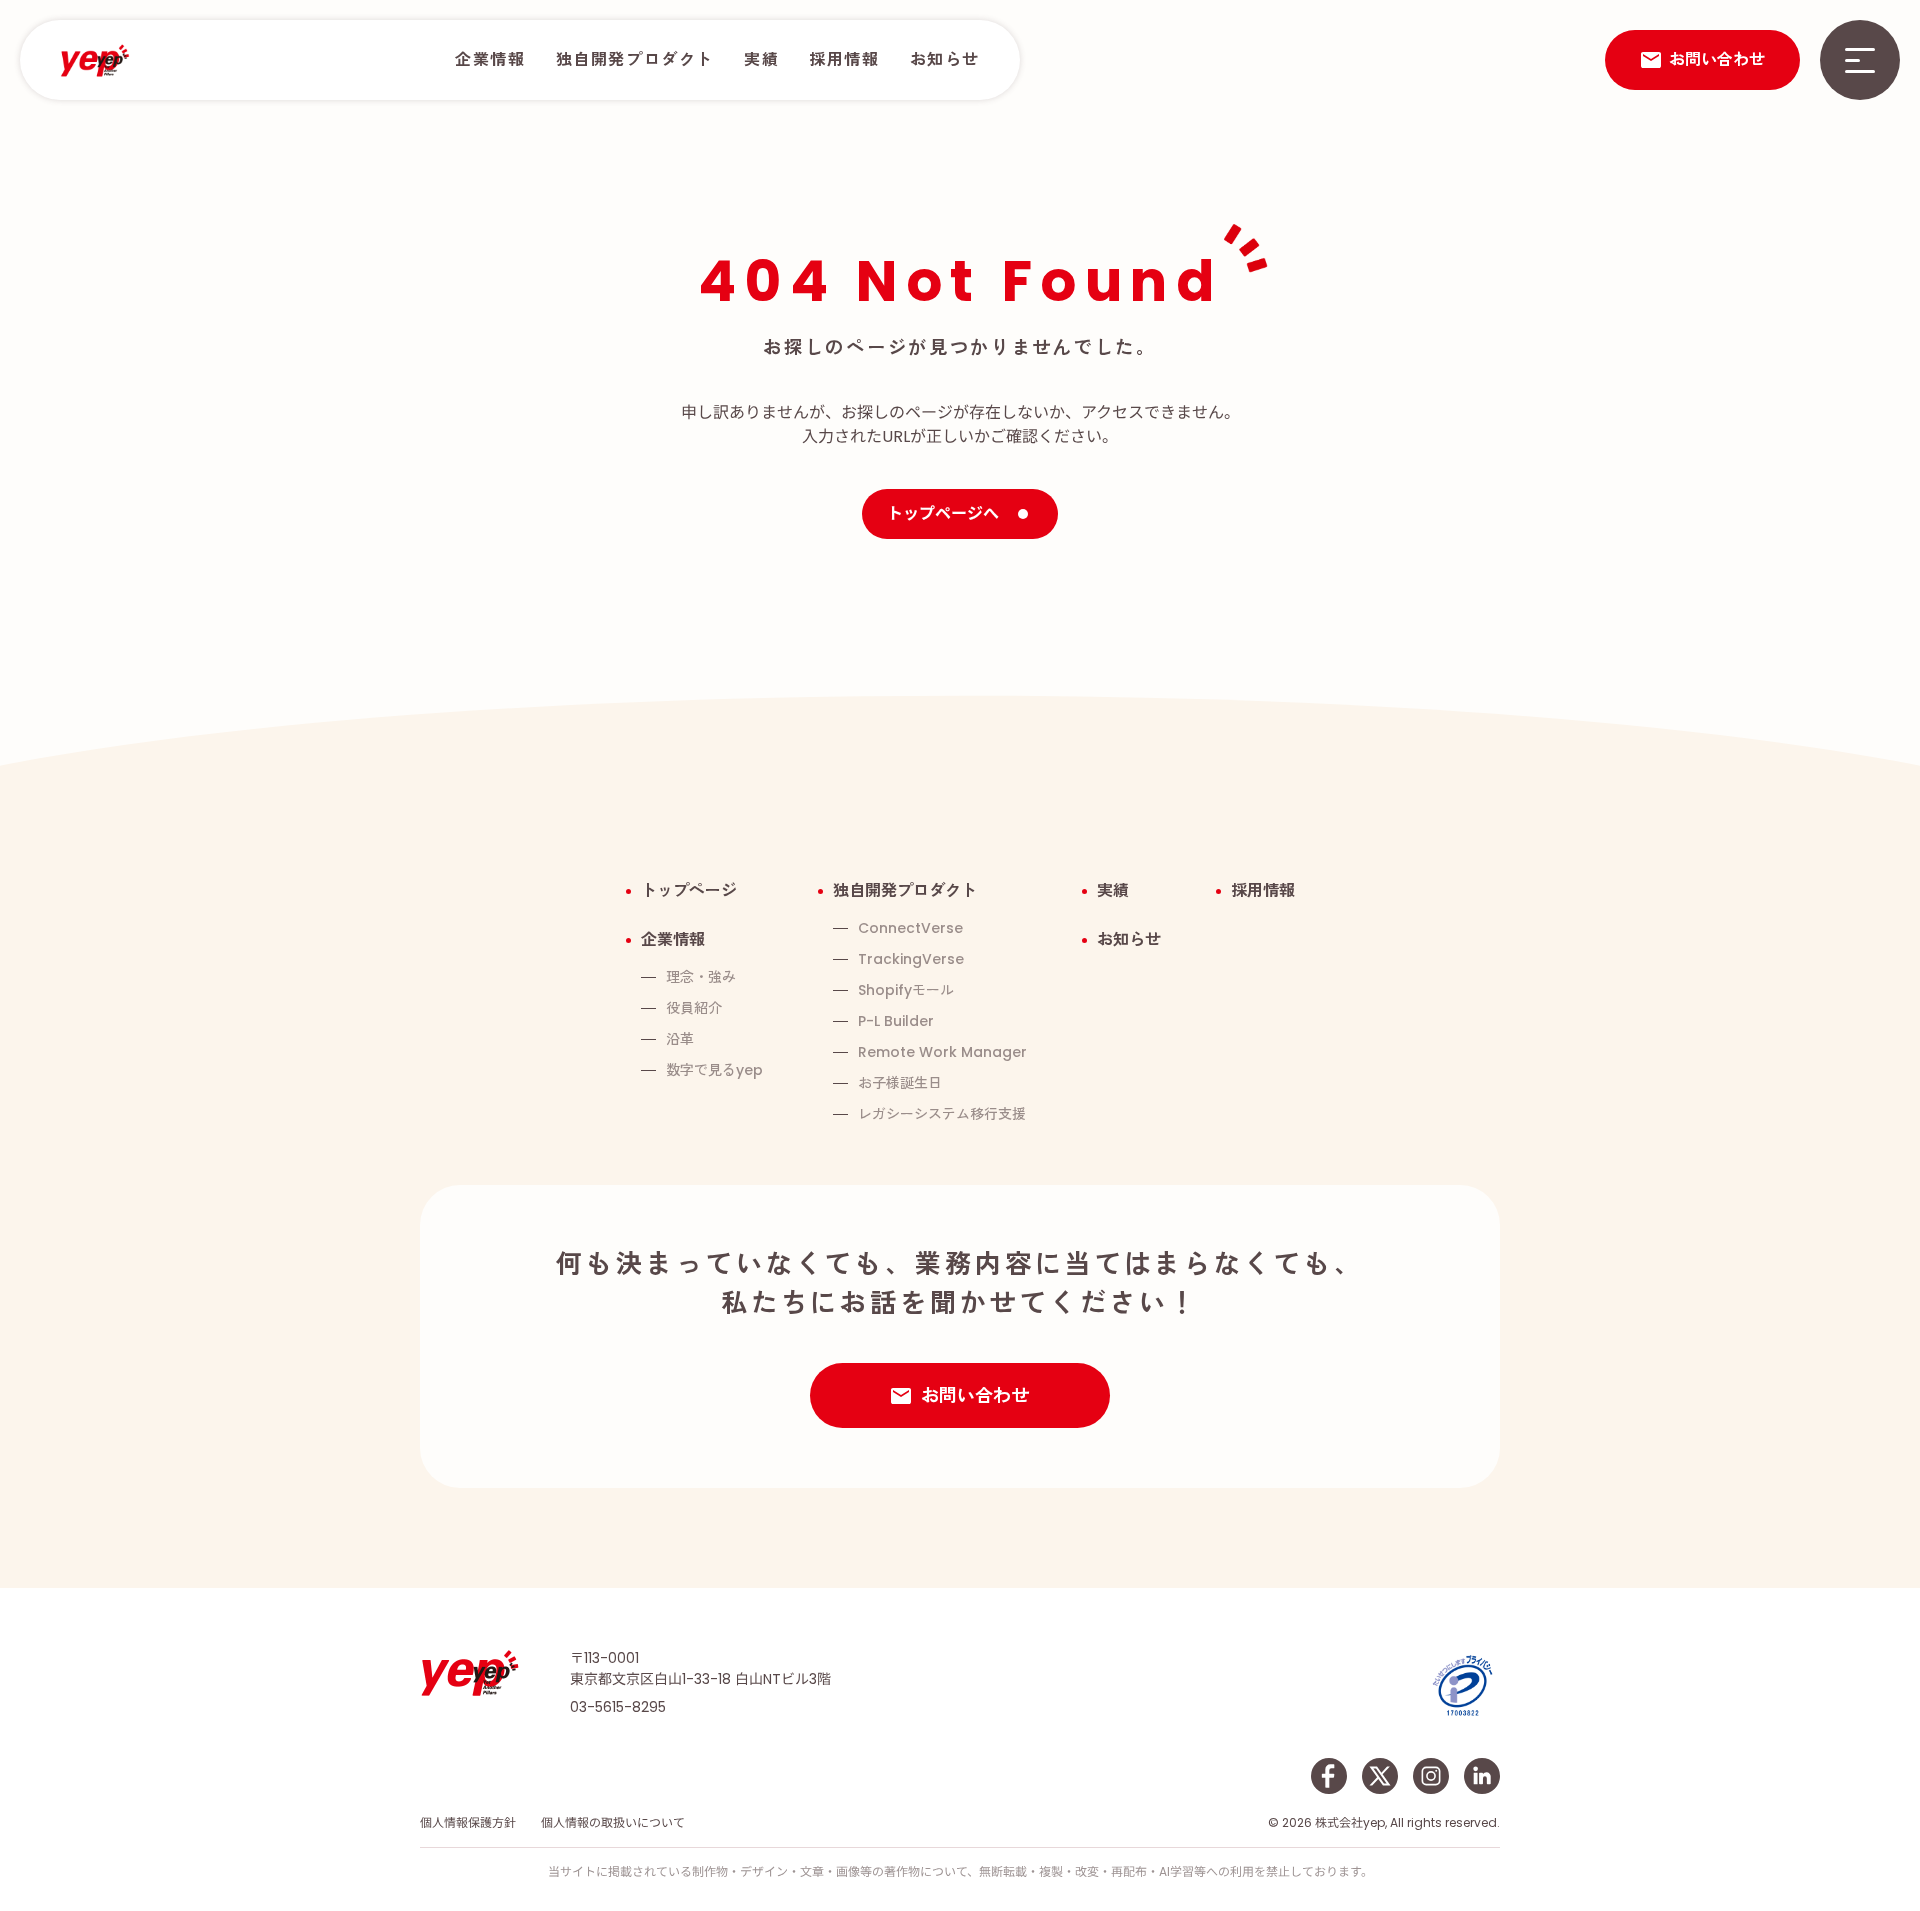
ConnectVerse (910, 928)
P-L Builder (896, 1021)
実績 (761, 59)
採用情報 (844, 59)
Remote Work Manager (942, 1052)
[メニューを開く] (1860, 60)
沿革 (680, 1039)
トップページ (689, 890)
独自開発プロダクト (635, 59)
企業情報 (490, 59)
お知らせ (945, 59)
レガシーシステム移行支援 (942, 1114)
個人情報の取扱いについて (613, 1822)
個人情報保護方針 (468, 1822)
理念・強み (701, 977)
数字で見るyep (714, 1070)
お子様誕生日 (900, 1083)
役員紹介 (694, 1008)
